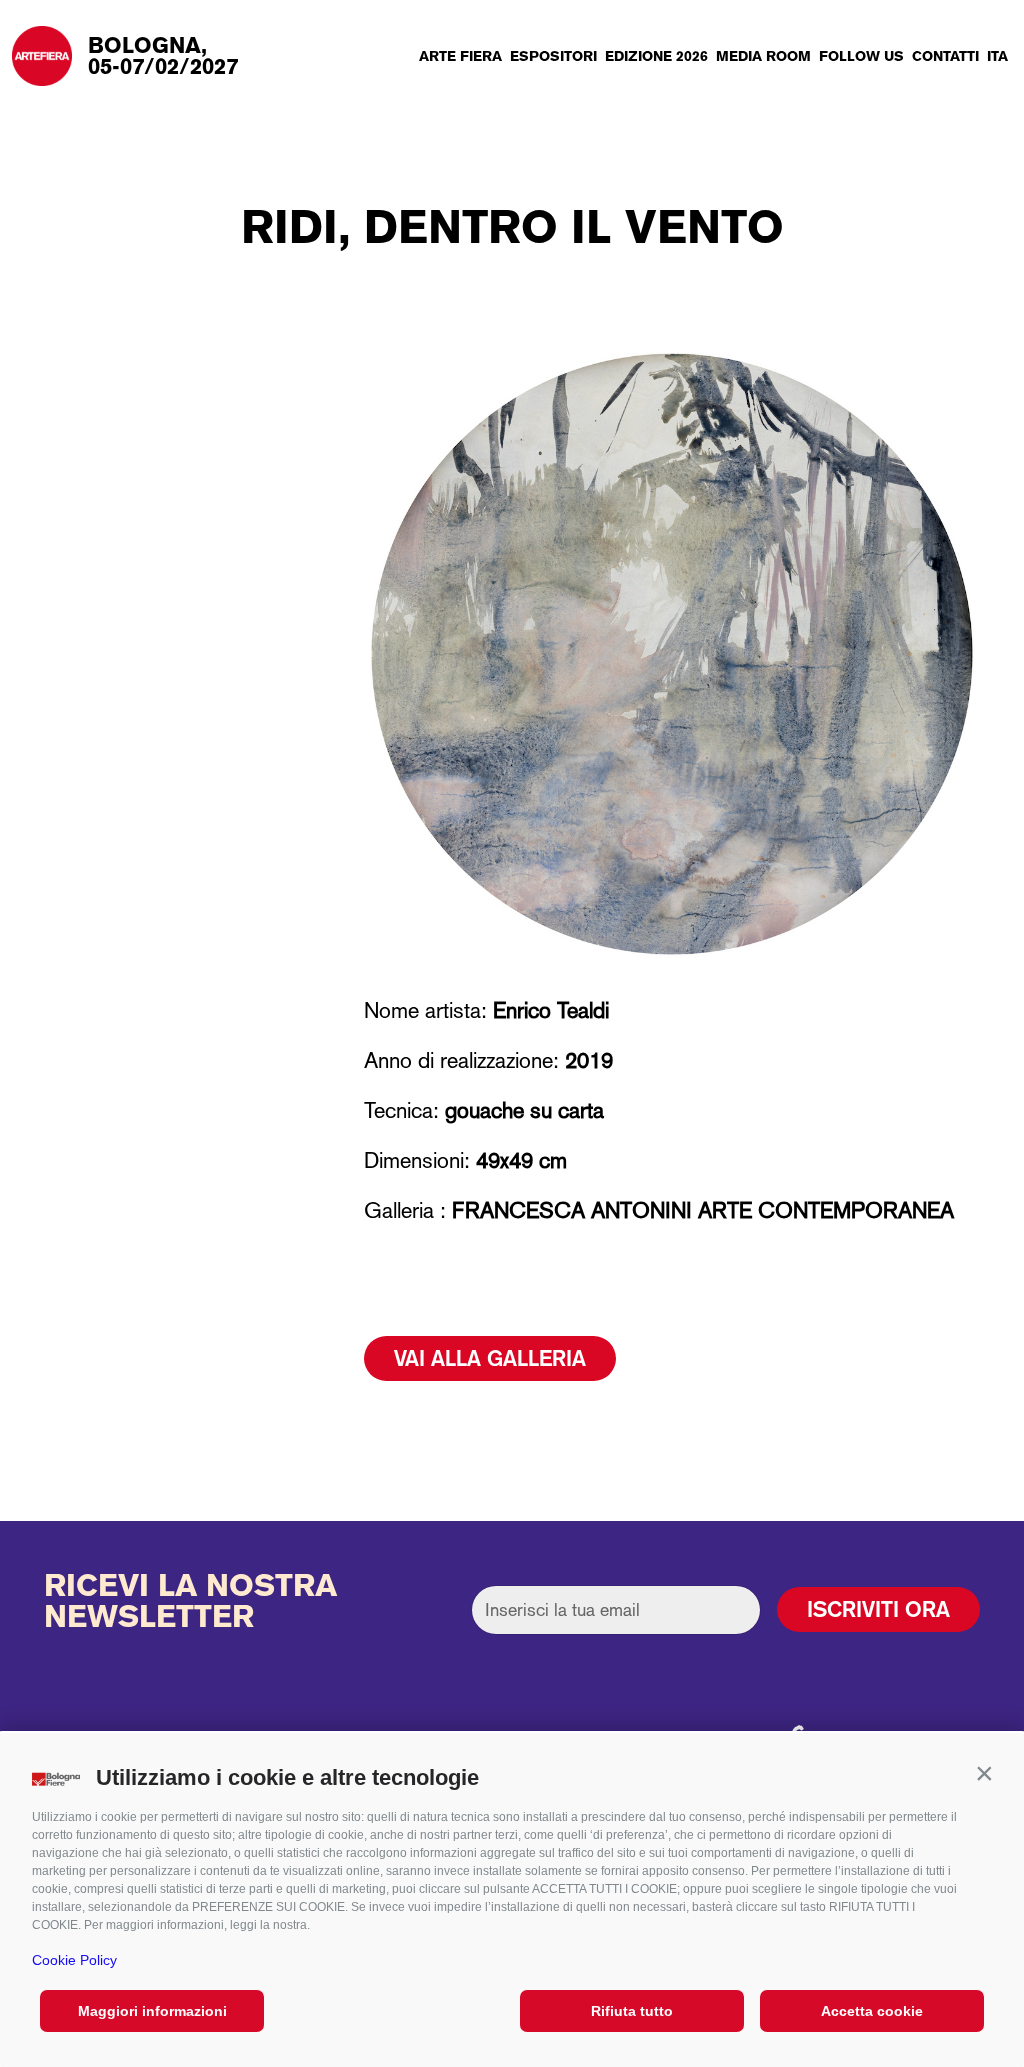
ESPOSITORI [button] (553, 56)
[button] (984, 1773)
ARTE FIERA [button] (460, 56)
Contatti (945, 56)
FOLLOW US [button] (861, 56)
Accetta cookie (872, 2011)
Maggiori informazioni (152, 2011)
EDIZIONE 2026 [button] (656, 56)
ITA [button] (997, 56)
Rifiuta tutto (632, 2011)
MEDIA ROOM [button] (763, 56)
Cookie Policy (74, 1960)
